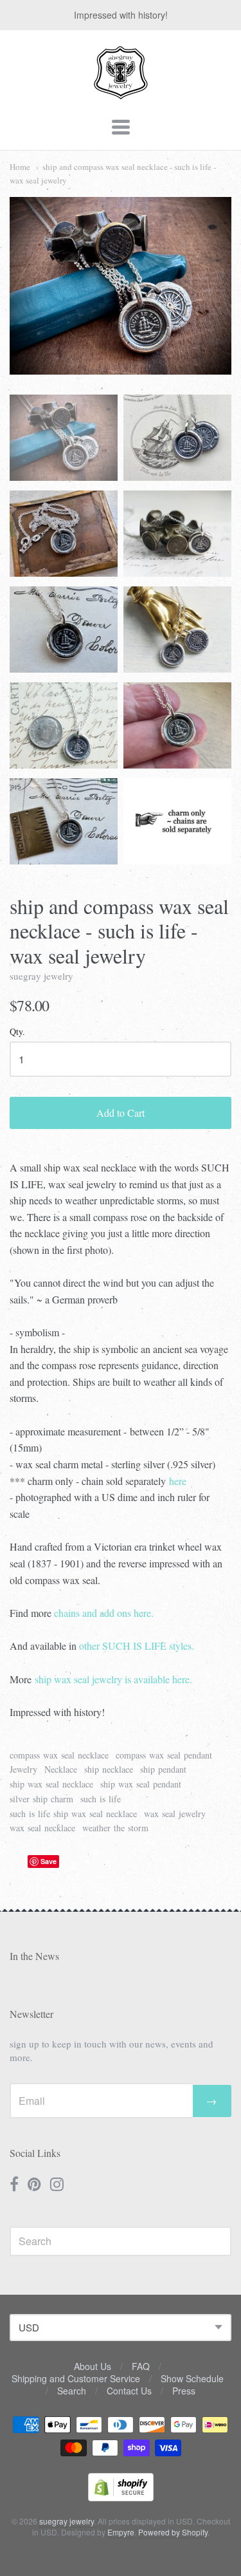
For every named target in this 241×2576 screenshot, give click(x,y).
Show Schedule (192, 2378)
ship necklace (109, 1769)
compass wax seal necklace (59, 1755)
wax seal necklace (42, 1828)
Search (72, 2391)
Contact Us (129, 2391)
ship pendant (163, 1769)
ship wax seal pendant (141, 1784)
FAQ (141, 2366)
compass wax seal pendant (164, 1755)
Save (49, 1861)
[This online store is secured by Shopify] (121, 2497)
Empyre (121, 2532)
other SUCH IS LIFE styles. (137, 1646)
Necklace (61, 1769)
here (178, 1481)
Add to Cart (121, 1113)
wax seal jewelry (175, 1814)
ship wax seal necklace (51, 1784)
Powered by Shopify (173, 2532)
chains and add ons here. (104, 1613)
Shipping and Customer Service (76, 2378)
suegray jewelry (41, 976)
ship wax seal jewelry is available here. (113, 1679)
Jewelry (23, 1769)
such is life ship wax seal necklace (73, 1814)
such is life (101, 1799)
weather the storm (115, 1828)
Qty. (17, 1032)
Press (184, 2391)
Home (20, 167)
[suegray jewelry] (121, 93)
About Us (93, 2366)
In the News (34, 1956)
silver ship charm (41, 1799)
